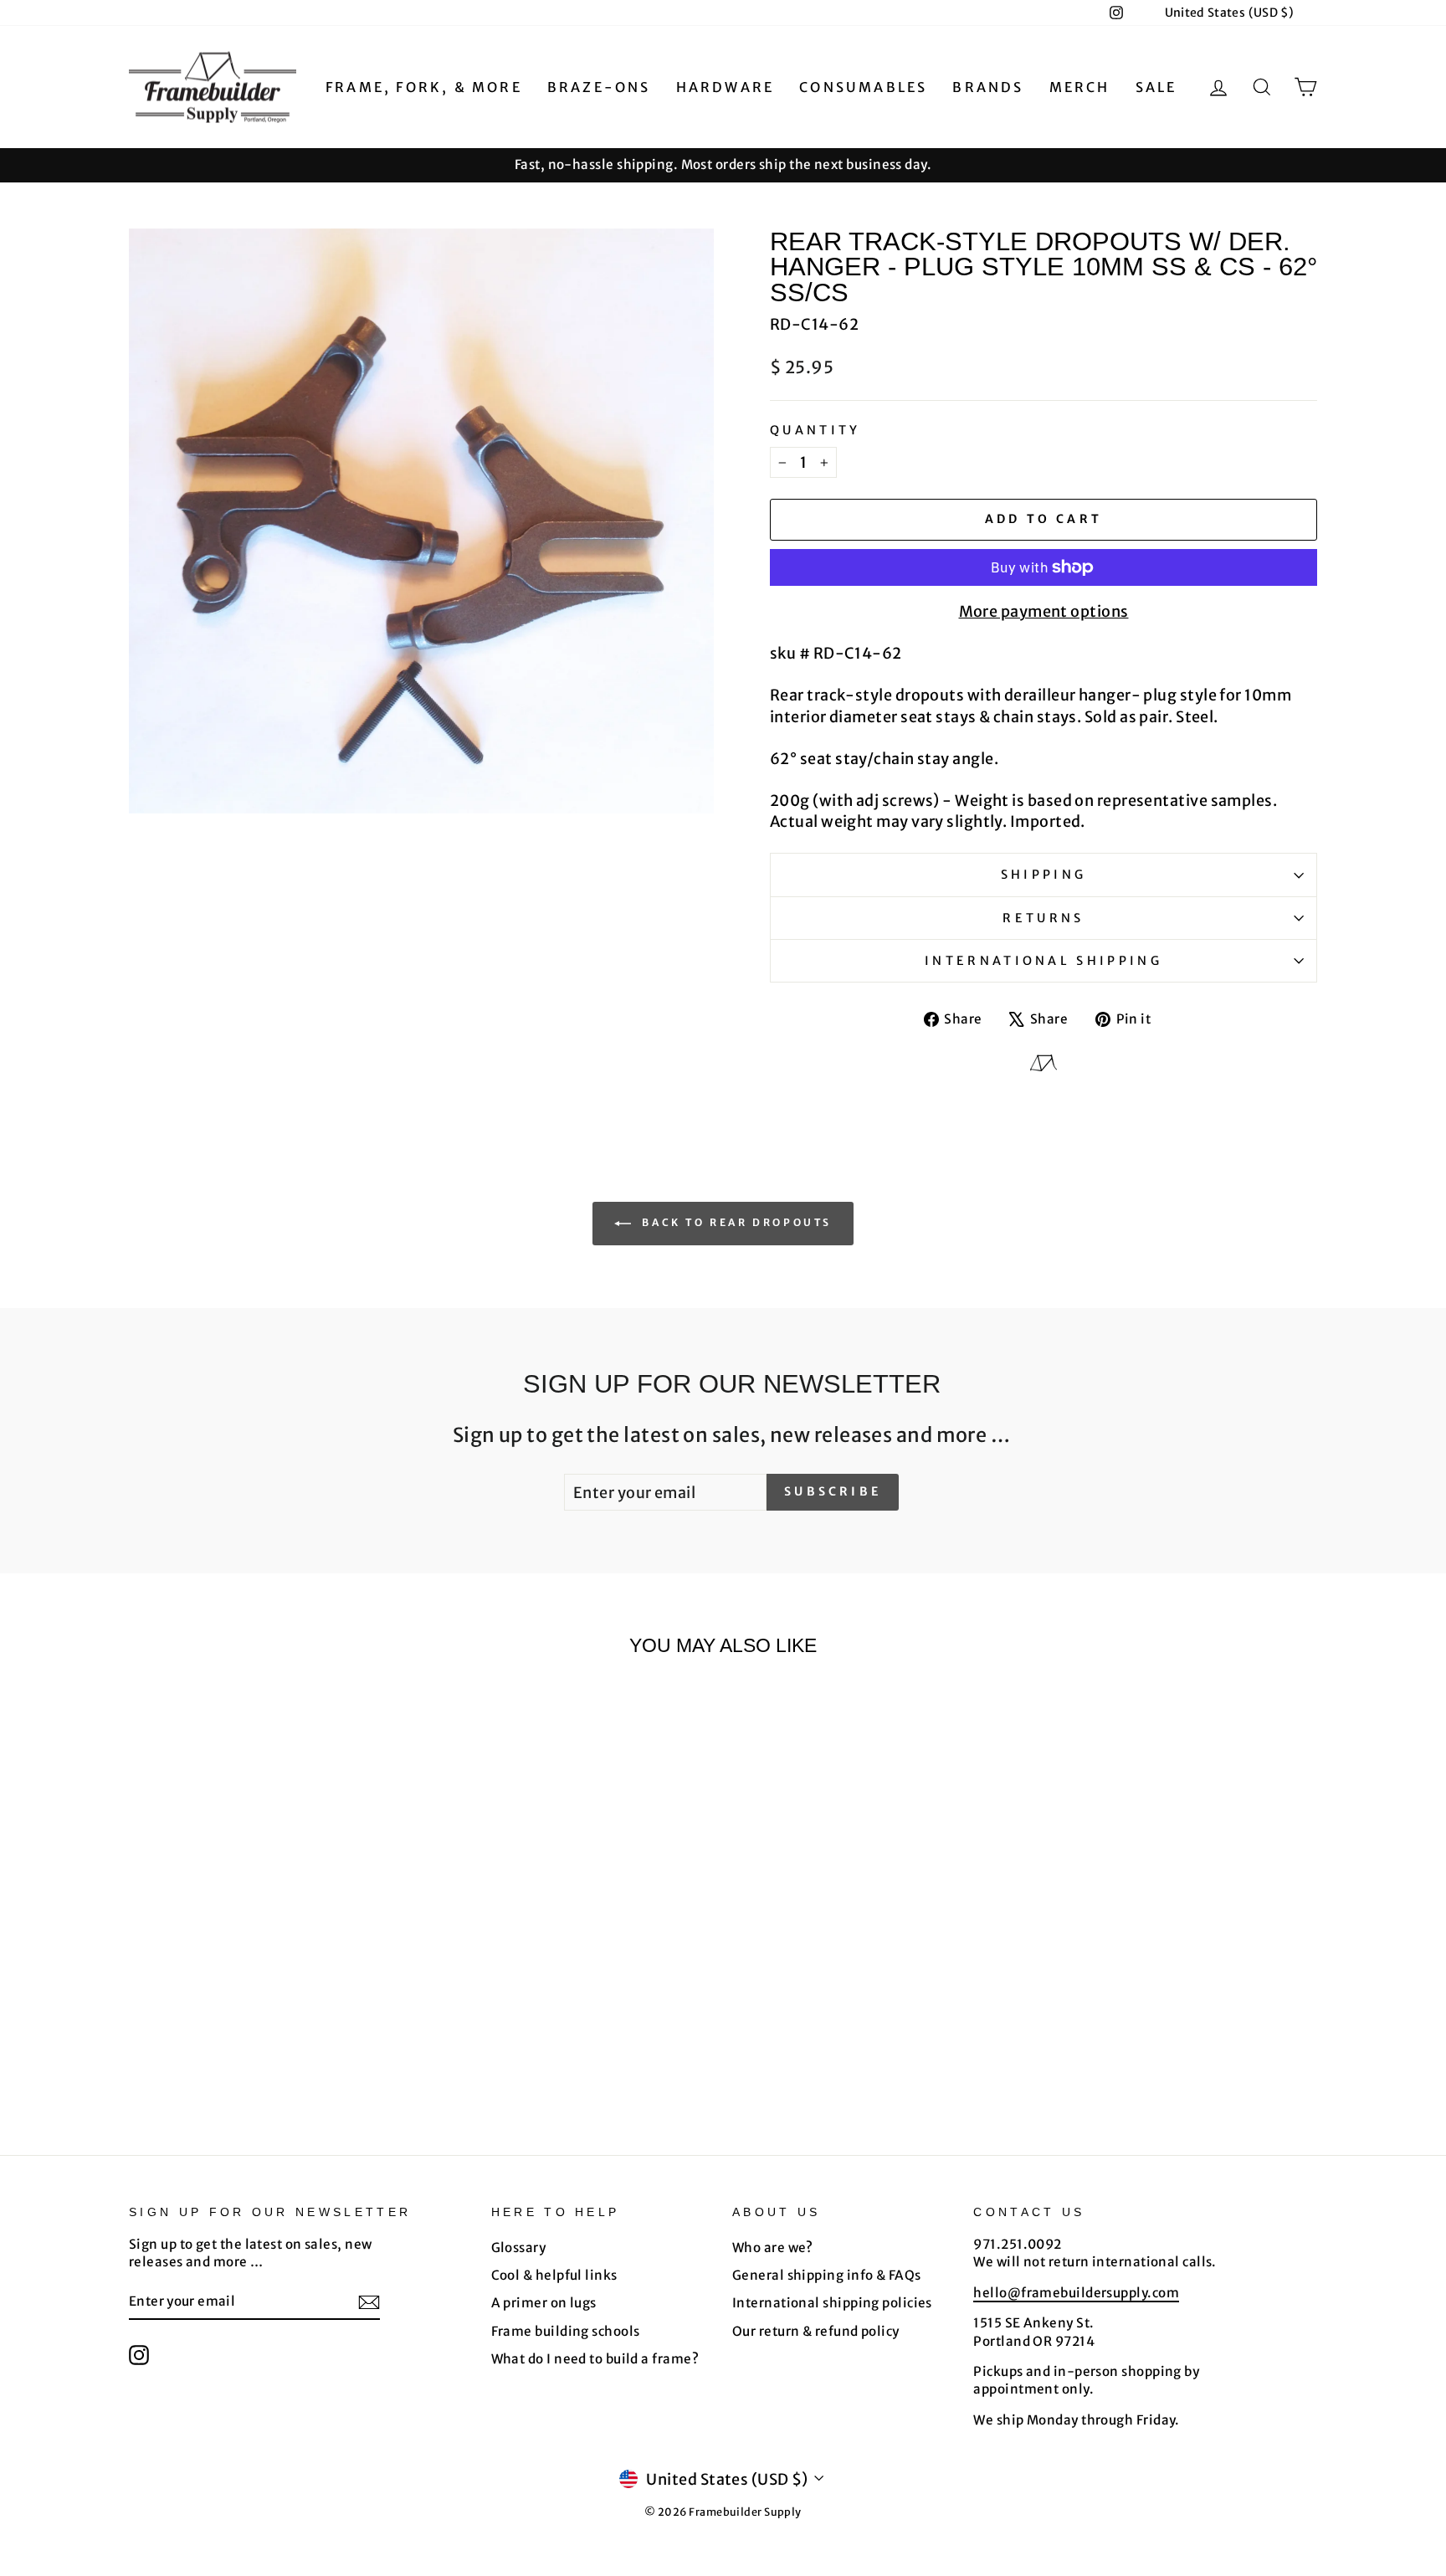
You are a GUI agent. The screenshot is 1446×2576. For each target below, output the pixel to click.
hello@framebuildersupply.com (1076, 2293)
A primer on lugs (544, 2303)
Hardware (726, 87)
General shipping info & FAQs (827, 2275)
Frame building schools (566, 2331)
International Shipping (1043, 961)
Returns (1043, 918)
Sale (1156, 87)
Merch (1080, 87)
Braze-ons (599, 87)
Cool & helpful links (554, 2275)
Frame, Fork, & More (424, 87)
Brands (988, 87)
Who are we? (773, 2248)
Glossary (519, 2248)
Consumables (863, 87)
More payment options (1044, 611)
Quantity (815, 430)
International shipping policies (832, 2303)
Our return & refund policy (816, 2331)
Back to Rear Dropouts (735, 1222)
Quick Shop (270, 1961)
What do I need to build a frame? (595, 2359)
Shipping (1044, 875)
